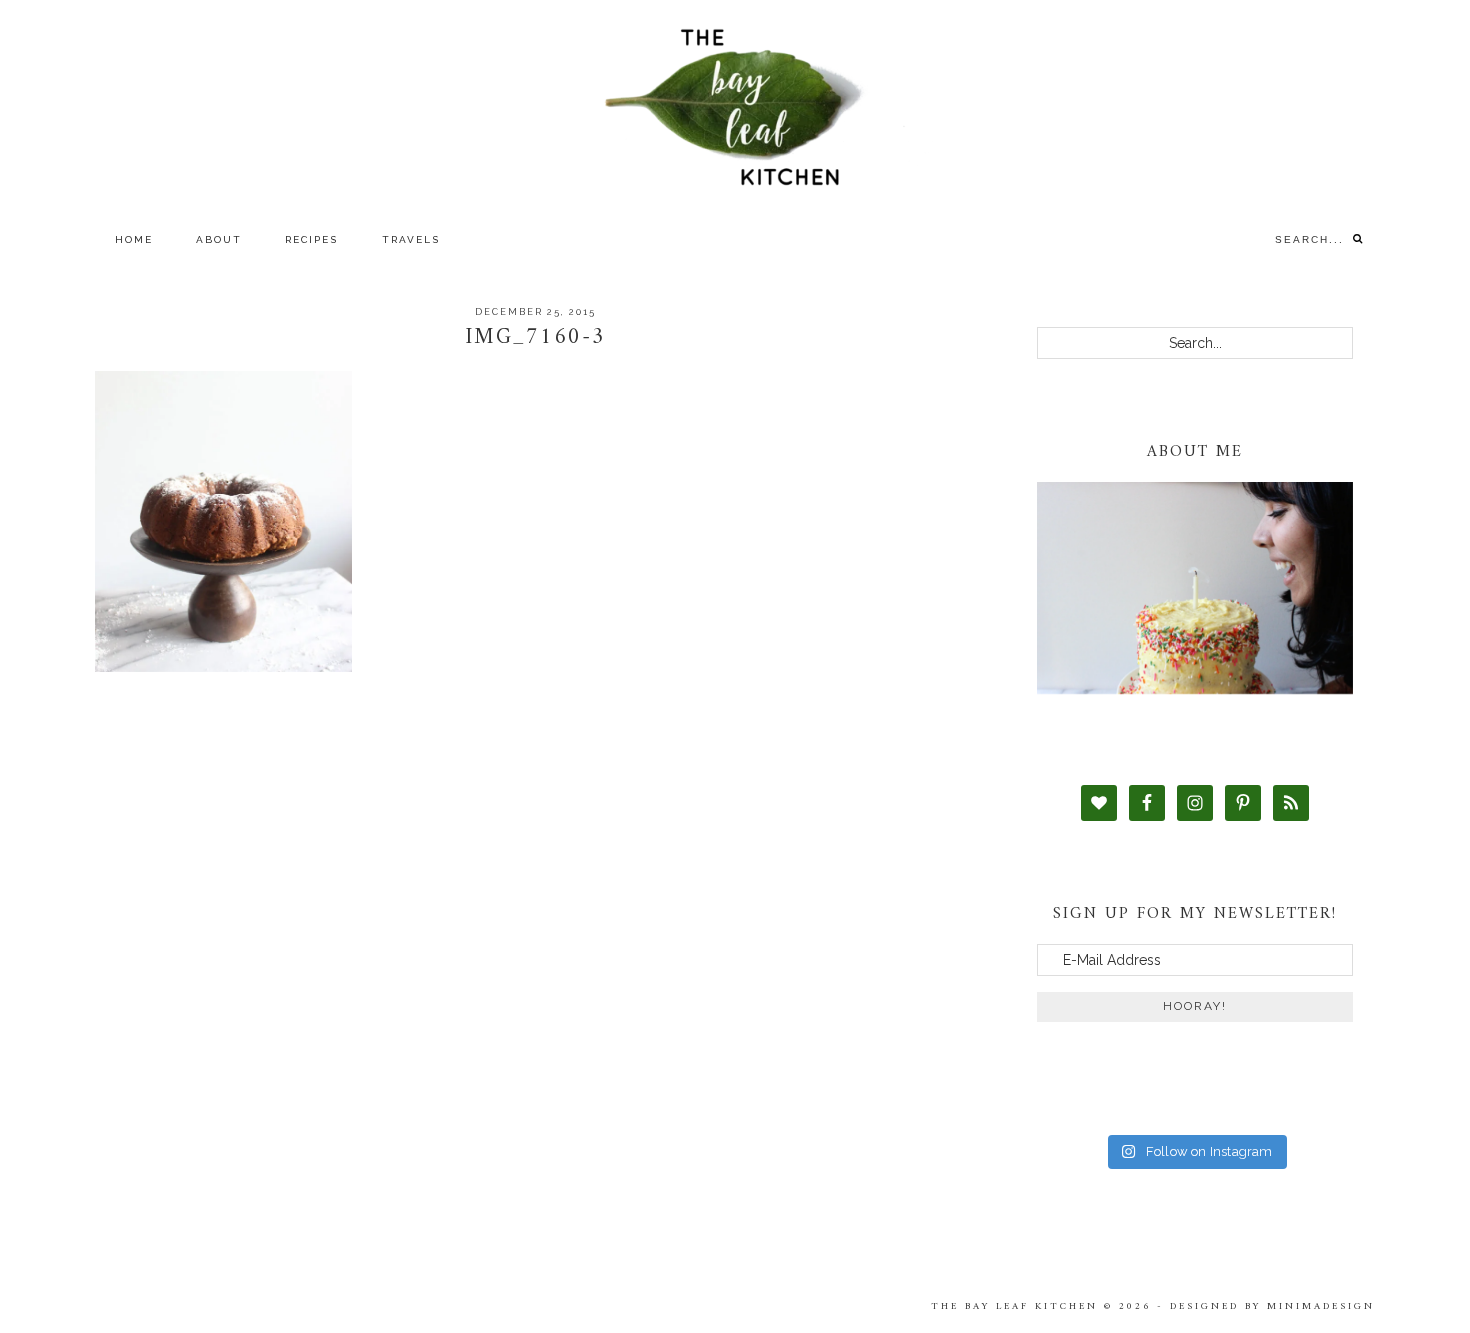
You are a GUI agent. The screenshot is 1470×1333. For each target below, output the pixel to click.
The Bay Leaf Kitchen (735, 107)
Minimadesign (1321, 1306)
